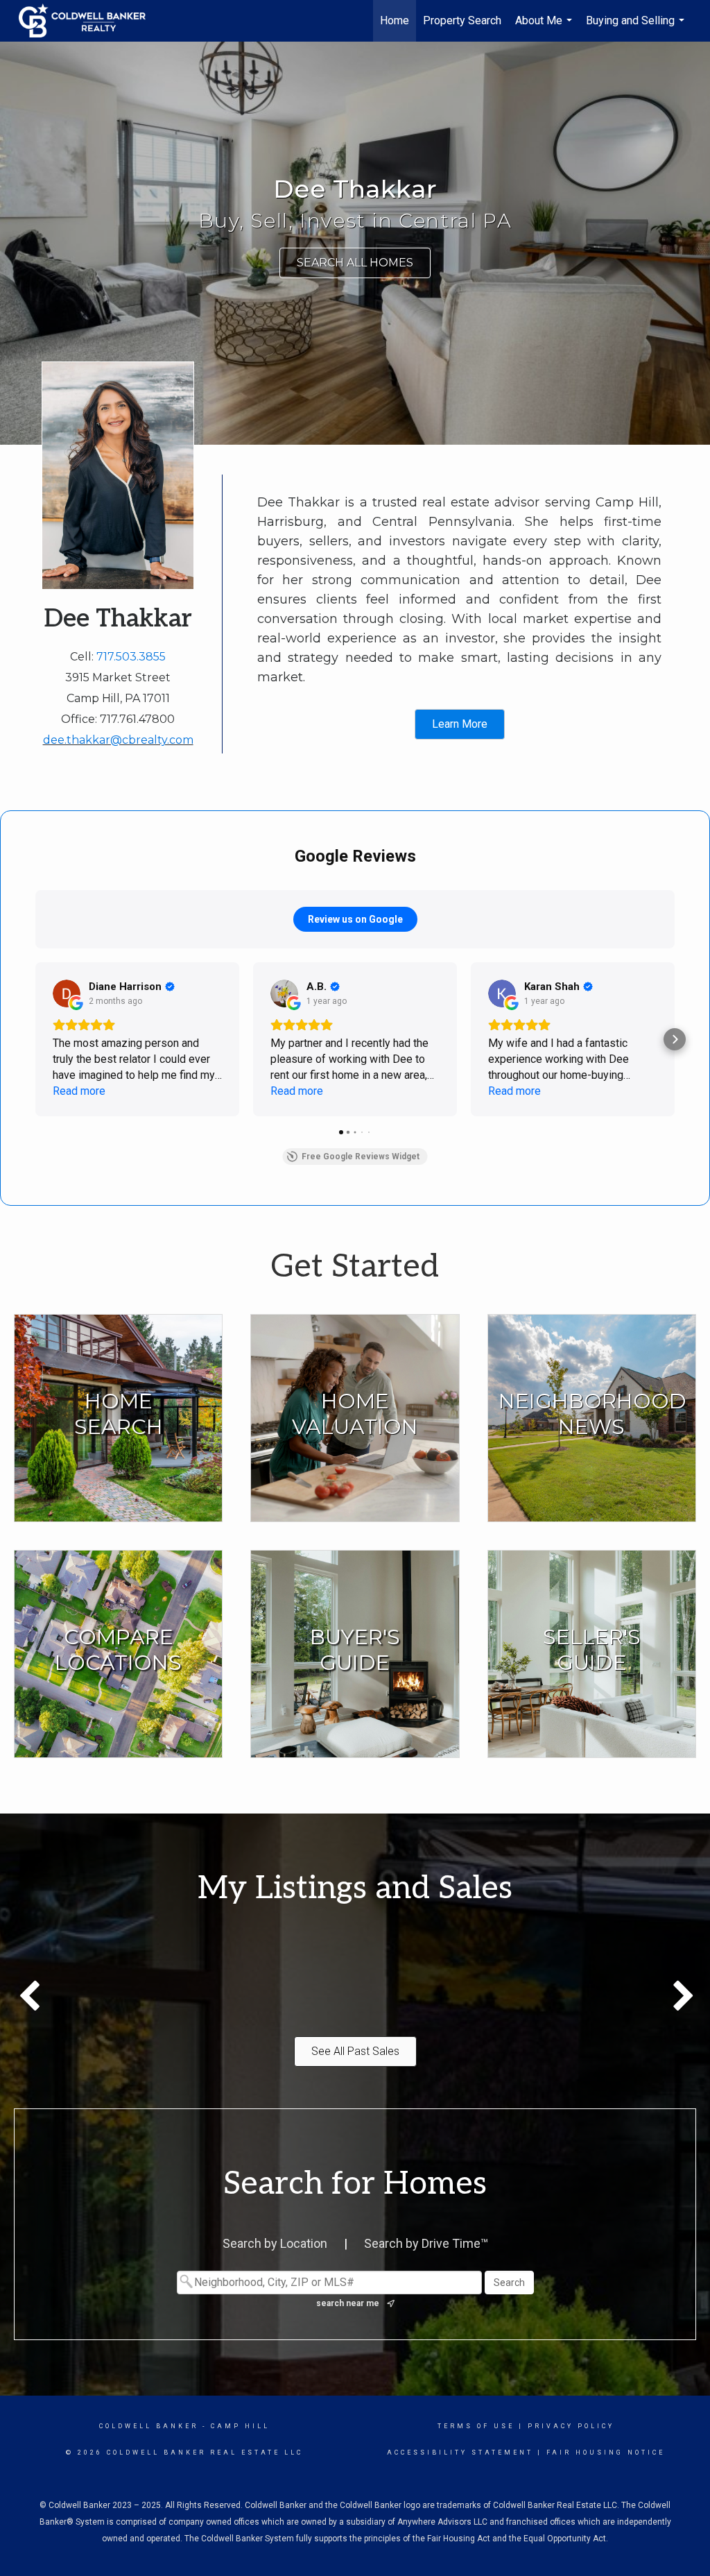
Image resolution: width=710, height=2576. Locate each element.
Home (395, 20)
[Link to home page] (89, 21)
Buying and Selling (637, 28)
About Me (545, 28)
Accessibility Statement (460, 2453)
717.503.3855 (131, 657)
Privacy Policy (571, 2426)
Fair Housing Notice (606, 2453)
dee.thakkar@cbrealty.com (118, 740)
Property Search (462, 20)
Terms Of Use (476, 2426)
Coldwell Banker (149, 2426)
